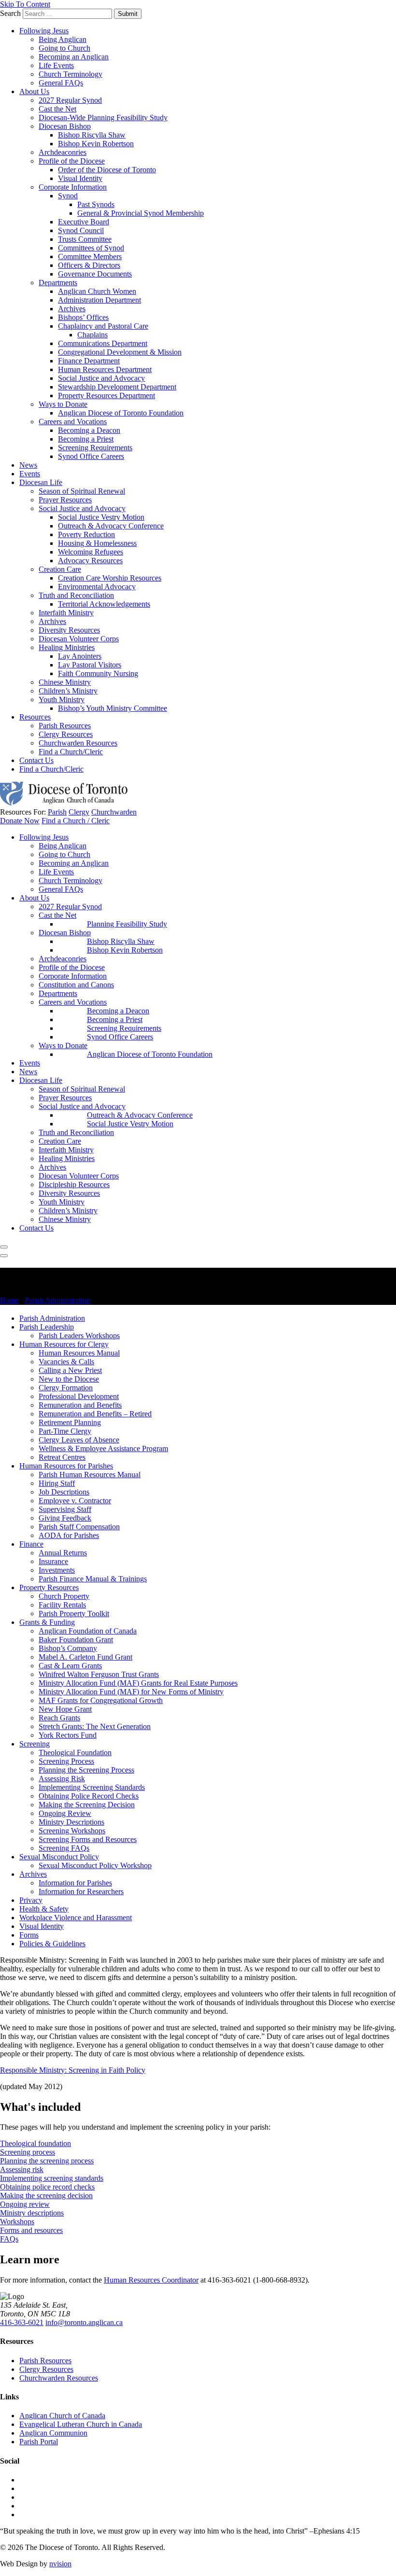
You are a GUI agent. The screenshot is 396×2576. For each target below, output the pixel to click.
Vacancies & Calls (66, 1362)
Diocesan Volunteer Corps (79, 639)
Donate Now (20, 821)
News (28, 465)
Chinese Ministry (65, 682)
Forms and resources (31, 2230)
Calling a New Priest (70, 1370)
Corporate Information (73, 187)
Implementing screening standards (52, 2178)
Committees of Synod (91, 248)
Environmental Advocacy (97, 587)
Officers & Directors (89, 265)
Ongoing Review (65, 1813)
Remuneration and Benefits (80, 1405)
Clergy (79, 812)
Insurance (53, 1561)
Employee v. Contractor (75, 1501)
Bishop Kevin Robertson (96, 144)
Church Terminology (71, 74)
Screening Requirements (95, 448)
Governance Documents (95, 274)
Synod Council (81, 230)
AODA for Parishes (69, 1535)
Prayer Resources (65, 500)
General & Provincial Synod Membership (141, 213)
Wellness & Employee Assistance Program (103, 1448)
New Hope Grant (65, 1709)
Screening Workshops (72, 1831)
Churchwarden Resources (78, 743)
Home (9, 1300)
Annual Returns (63, 1553)
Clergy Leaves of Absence (79, 1440)
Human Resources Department (105, 369)
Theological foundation (35, 2143)
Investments (57, 1570)
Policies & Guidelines (52, 1944)
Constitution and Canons (76, 985)
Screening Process (66, 1761)
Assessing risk (22, 2169)
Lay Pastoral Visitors (90, 665)
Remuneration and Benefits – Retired (95, 1414)
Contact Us (36, 760)
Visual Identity (80, 178)
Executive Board (84, 222)
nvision (60, 2564)
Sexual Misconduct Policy (59, 1857)
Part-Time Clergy (65, 1431)
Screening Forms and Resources (88, 1839)
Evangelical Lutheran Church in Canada (81, 2424)
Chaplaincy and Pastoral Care (103, 326)
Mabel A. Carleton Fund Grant (85, 1657)
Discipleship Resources (74, 1184)
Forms (29, 1935)
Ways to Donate (63, 404)
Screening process (28, 2152)
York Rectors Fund (68, 1735)
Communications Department (103, 343)
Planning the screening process (47, 2161)
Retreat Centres (62, 1457)
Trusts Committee (85, 239)
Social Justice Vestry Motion (101, 517)
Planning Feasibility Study (127, 924)
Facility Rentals (62, 1605)
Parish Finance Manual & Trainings (93, 1579)
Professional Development (79, 1396)
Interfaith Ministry (66, 613)
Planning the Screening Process (86, 1770)
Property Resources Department (106, 395)
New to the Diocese (69, 1379)
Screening (35, 1744)
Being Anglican (63, 39)
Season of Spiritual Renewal (82, 491)
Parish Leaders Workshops (79, 1336)
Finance (31, 1544)
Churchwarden (114, 812)
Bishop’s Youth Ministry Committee (113, 708)
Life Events (56, 65)
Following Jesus (44, 31)
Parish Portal (39, 2442)
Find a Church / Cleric (76, 821)
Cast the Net (57, 109)
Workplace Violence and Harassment (76, 1918)
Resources (35, 717)
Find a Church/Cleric (71, 752)
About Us (34, 91)
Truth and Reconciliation (76, 595)
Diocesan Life (41, 482)
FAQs (9, 2239)
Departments (58, 283)
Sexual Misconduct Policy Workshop (95, 1865)
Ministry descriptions (32, 2213)
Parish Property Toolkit (74, 1613)
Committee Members (90, 256)
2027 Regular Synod (70, 100)
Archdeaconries (63, 152)
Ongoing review (25, 2204)
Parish (57, 812)
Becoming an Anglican (74, 57)
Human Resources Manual (79, 1353)
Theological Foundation (75, 1752)
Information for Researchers (81, 1891)
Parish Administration (57, 1300)
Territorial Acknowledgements (104, 604)
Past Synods (96, 204)
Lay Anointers (80, 656)
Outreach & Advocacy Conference (111, 526)
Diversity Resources (69, 630)
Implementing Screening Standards (92, 1787)
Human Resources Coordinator (151, 2280)
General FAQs (61, 83)
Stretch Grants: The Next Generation (95, 1726)
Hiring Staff (57, 1483)
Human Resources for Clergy (64, 1344)
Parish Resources (65, 726)
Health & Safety (44, 1909)
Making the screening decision (46, 2195)
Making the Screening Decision (87, 1805)
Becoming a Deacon (89, 430)
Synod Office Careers (91, 456)
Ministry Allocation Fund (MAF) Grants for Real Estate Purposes (138, 1683)
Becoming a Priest (86, 439)
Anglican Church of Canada (62, 2416)
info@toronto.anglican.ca (84, 2322)
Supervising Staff (65, 1509)
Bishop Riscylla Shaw (92, 135)
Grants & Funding (47, 1622)
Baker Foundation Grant (76, 1640)
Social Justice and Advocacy (101, 378)
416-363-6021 (22, 2322)
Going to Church (64, 48)
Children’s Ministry (68, 691)
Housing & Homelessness (97, 543)
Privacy (31, 1900)
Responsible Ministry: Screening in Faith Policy (73, 2070)
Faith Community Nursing (98, 673)
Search (10, 13)
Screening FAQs (64, 1848)
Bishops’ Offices (83, 317)
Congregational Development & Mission (120, 352)
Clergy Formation (66, 1388)
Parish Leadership (47, 1327)
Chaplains (92, 335)
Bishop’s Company (68, 1648)
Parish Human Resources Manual (90, 1475)
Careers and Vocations (73, 422)
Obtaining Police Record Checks (89, 1796)
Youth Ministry (62, 699)
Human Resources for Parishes (66, 1466)
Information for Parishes (75, 1883)
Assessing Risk (62, 1779)
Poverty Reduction (86, 534)
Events (30, 474)
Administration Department (99, 300)
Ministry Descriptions (71, 1822)
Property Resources (49, 1587)
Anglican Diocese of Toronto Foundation (121, 413)
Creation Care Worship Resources (110, 578)
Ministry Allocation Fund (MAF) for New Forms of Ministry (131, 1692)
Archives (72, 309)
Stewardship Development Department (117, 387)
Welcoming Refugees (91, 552)
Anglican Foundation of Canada (88, 1631)
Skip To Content (25, 4)
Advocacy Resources (90, 561)
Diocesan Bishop (65, 126)
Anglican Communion (53, 2433)
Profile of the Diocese (72, 161)
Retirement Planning (70, 1422)
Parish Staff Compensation (79, 1527)
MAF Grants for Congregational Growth (101, 1700)
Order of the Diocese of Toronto (107, 170)
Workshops (17, 2222)
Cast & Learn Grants (70, 1666)
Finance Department (89, 361)
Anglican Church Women (97, 291)
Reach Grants (59, 1718)
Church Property (64, 1596)
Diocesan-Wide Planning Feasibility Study (103, 118)
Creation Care (60, 569)
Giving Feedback (65, 1518)
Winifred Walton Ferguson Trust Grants (99, 1674)
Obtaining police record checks (47, 2187)
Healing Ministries (67, 647)
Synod (68, 196)
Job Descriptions (64, 1492)
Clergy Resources (66, 734)
